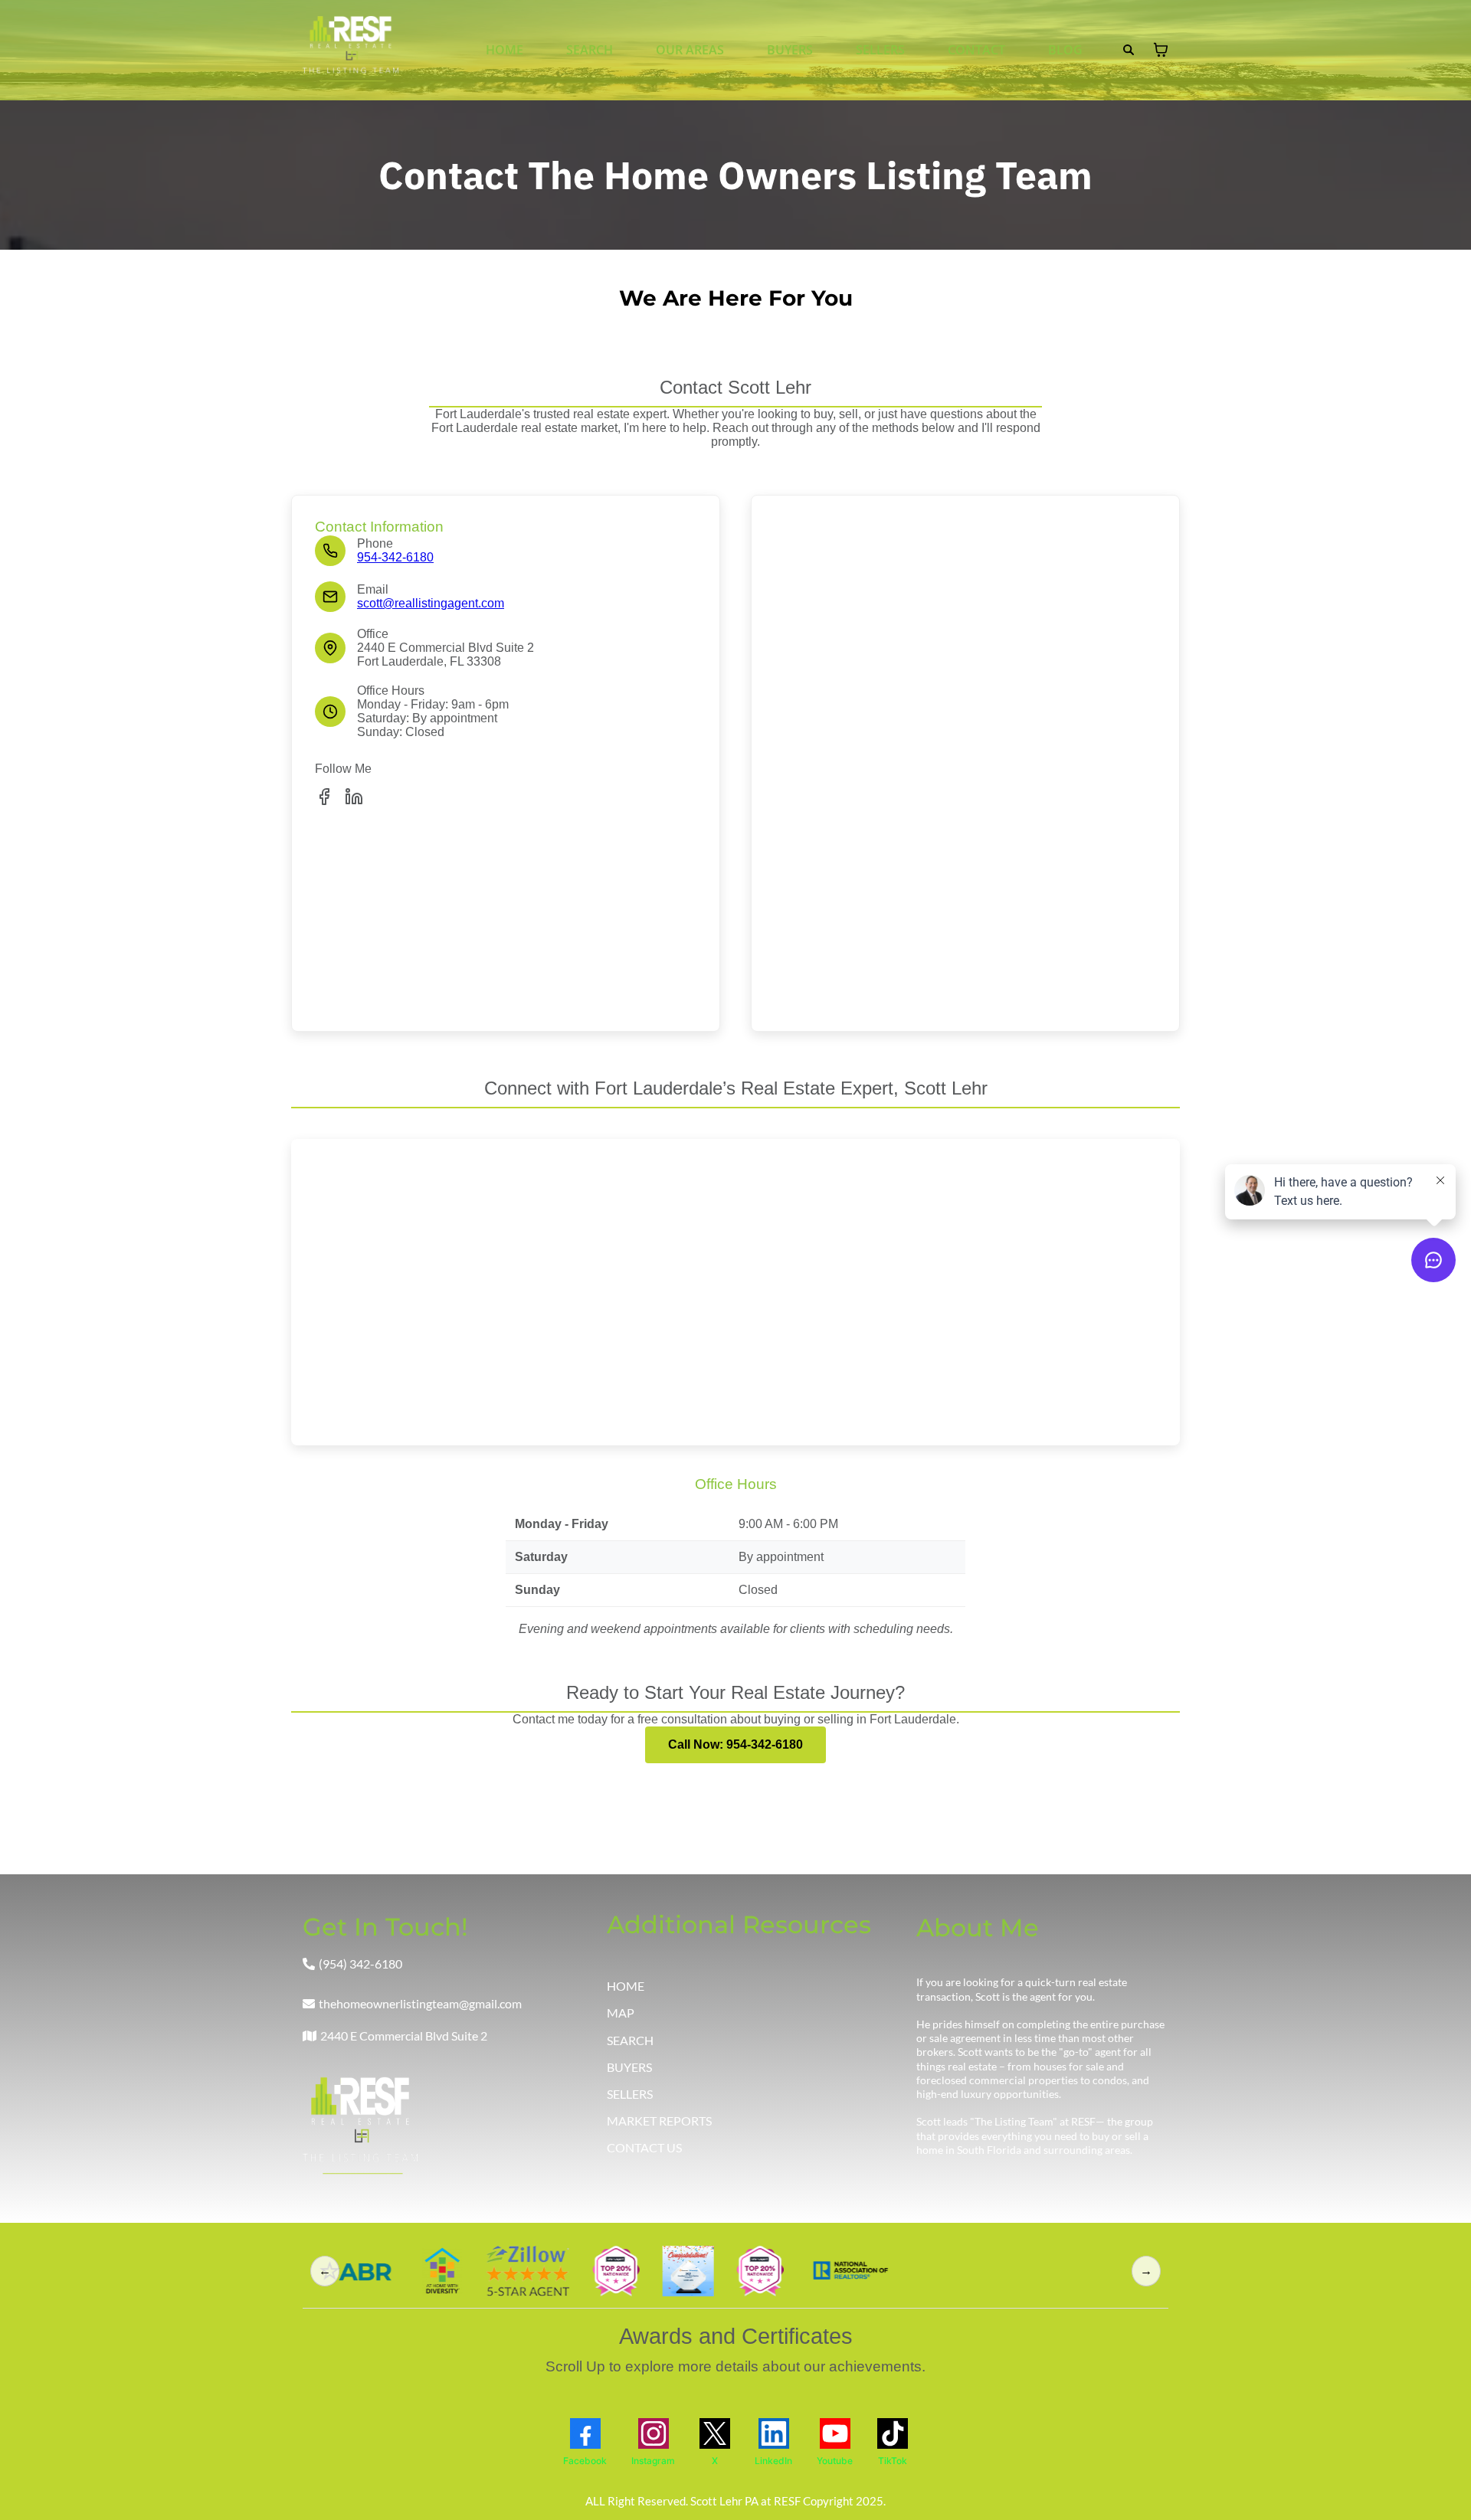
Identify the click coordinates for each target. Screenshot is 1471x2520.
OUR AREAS (690, 50)
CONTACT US (644, 2147)
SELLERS (880, 50)
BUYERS (790, 50)
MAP (621, 2013)
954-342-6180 (395, 557)
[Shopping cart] (1161, 50)
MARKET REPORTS (659, 2121)
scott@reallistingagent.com (431, 603)
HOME (505, 50)
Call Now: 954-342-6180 (735, 1744)
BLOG (1065, 50)
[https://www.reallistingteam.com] (351, 50)
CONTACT (976, 50)
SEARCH (590, 50)
